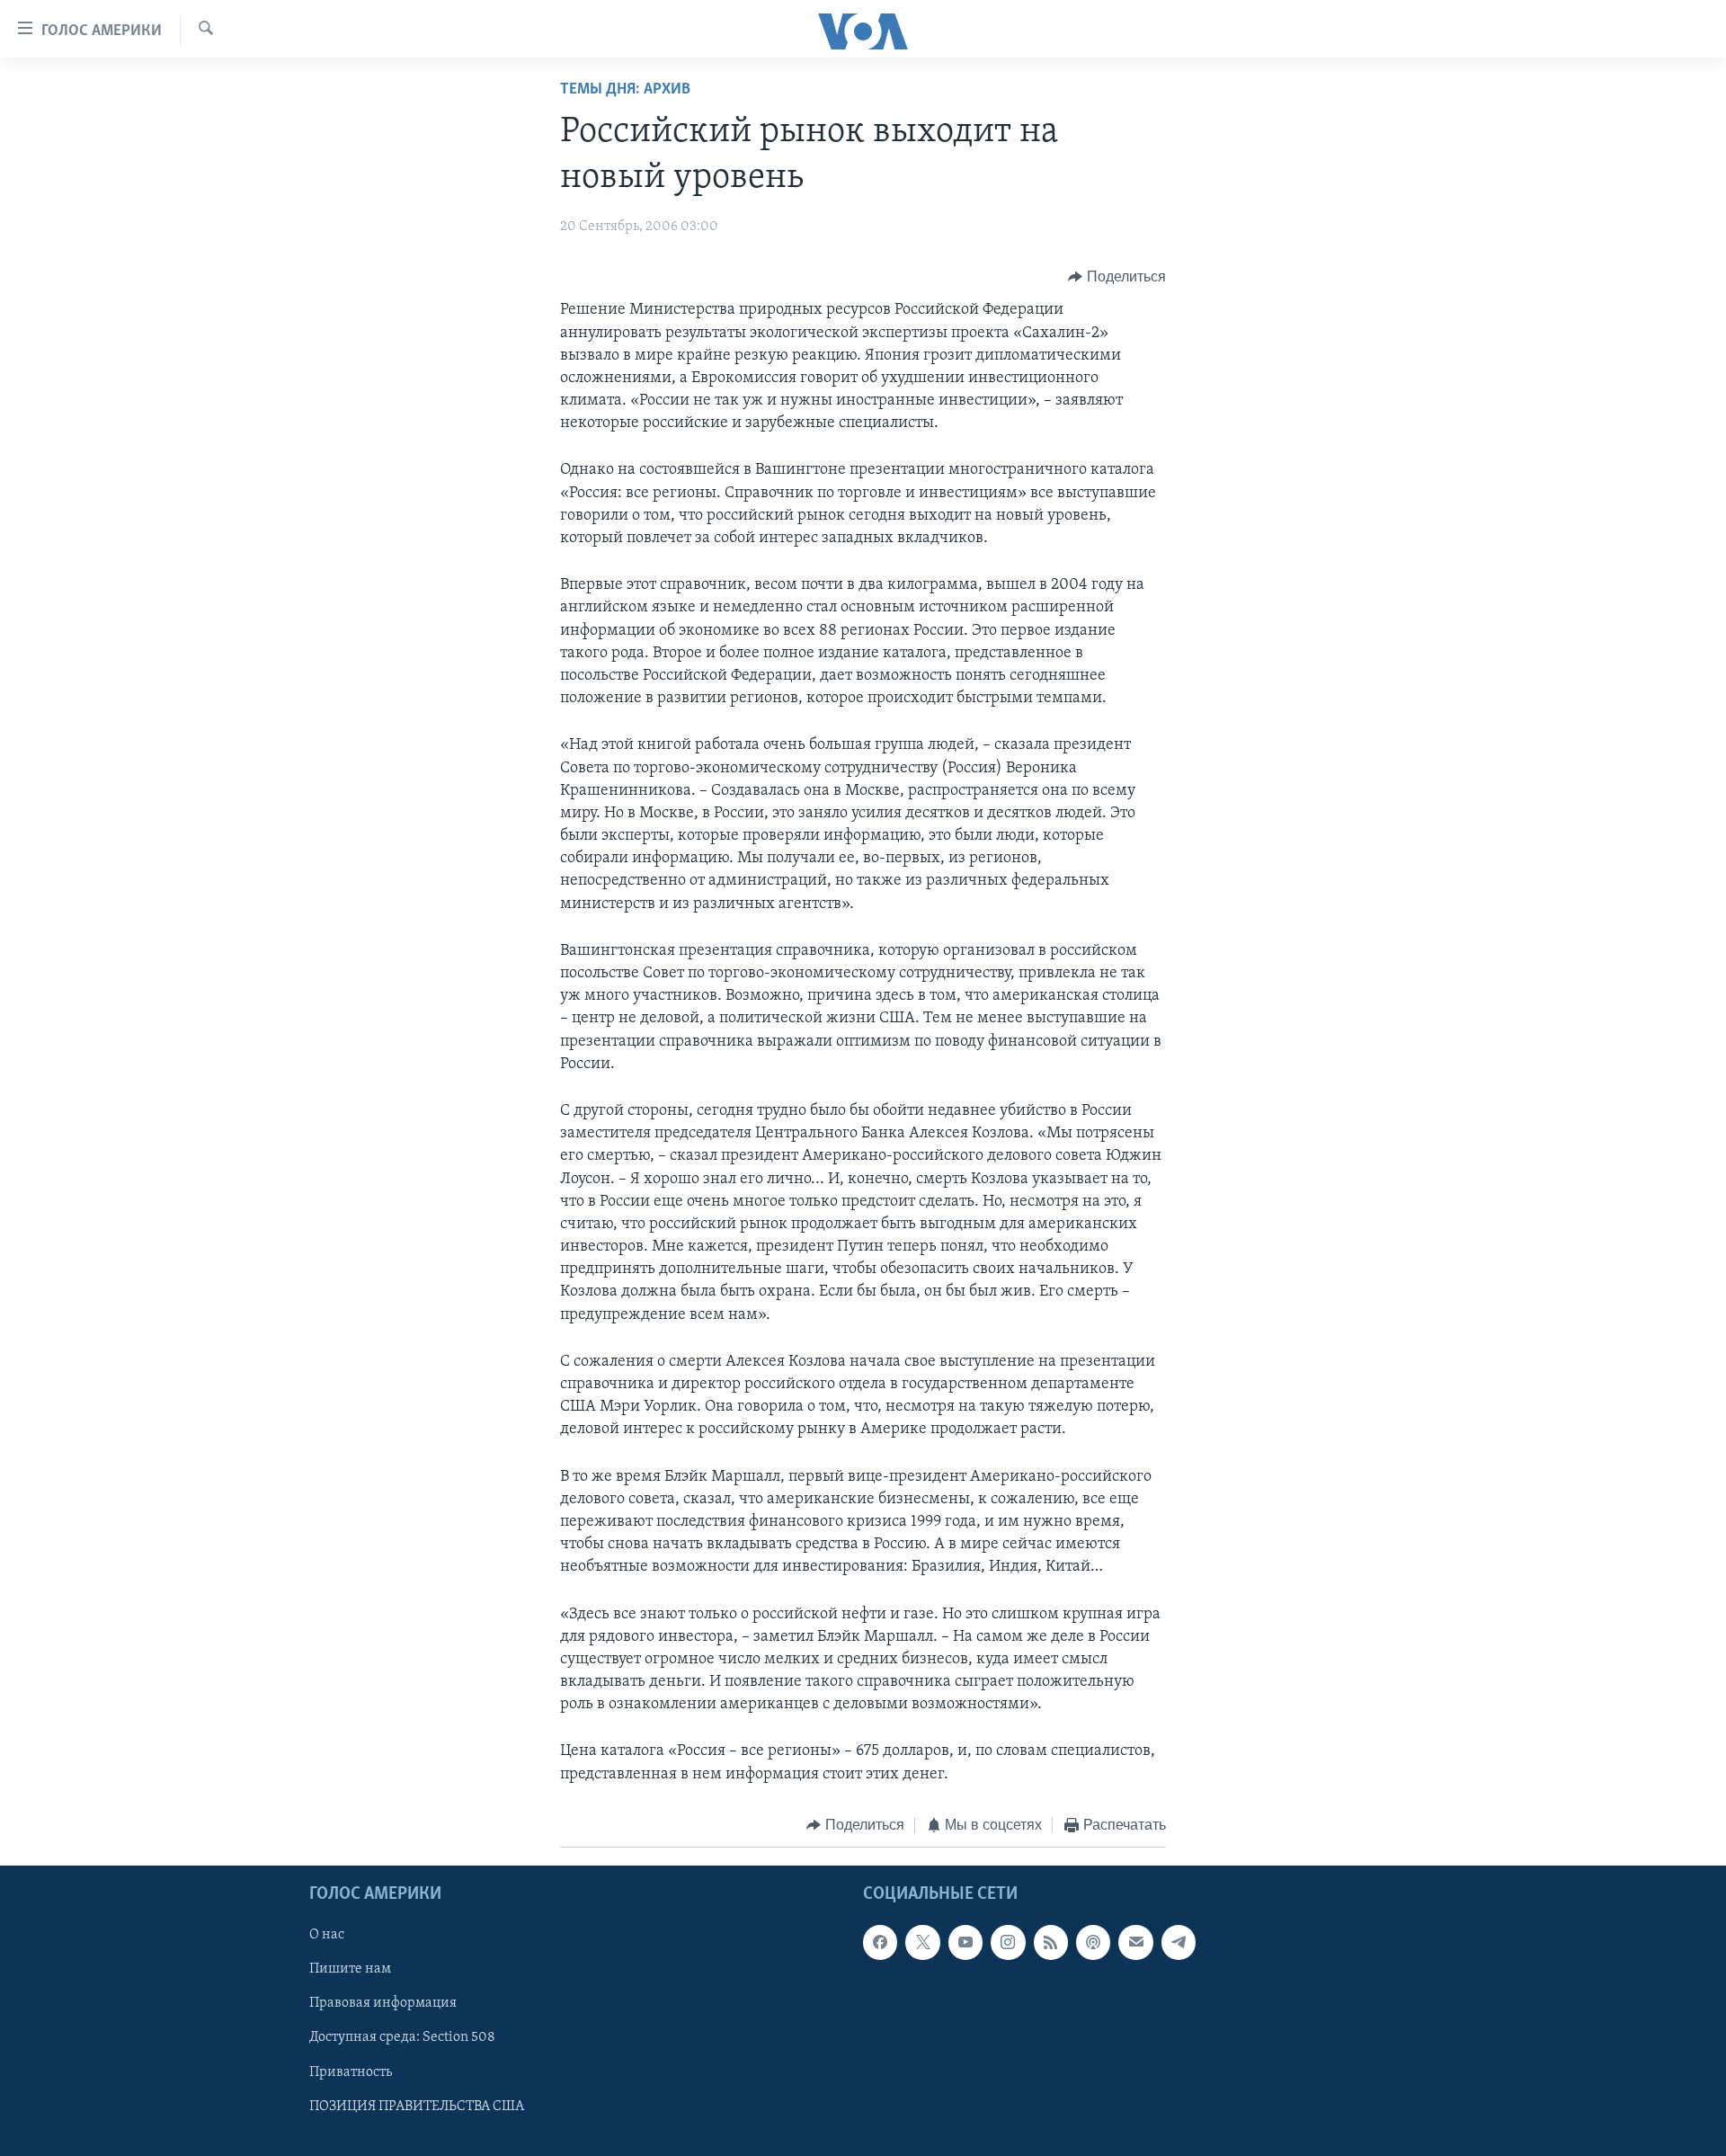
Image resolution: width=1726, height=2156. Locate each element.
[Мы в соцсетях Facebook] (880, 1943)
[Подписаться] (1135, 1943)
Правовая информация (383, 2004)
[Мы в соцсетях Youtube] (965, 1943)
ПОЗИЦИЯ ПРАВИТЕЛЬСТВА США (417, 2107)
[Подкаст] (1093, 1943)
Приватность (351, 2072)
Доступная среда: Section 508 (402, 2038)
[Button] (1117, 277)
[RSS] (1051, 1943)
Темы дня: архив (625, 90)
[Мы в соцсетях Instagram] (1008, 1943)
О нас (327, 1936)
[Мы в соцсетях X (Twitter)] (922, 1943)
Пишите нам (350, 1970)
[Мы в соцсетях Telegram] (1179, 1943)
